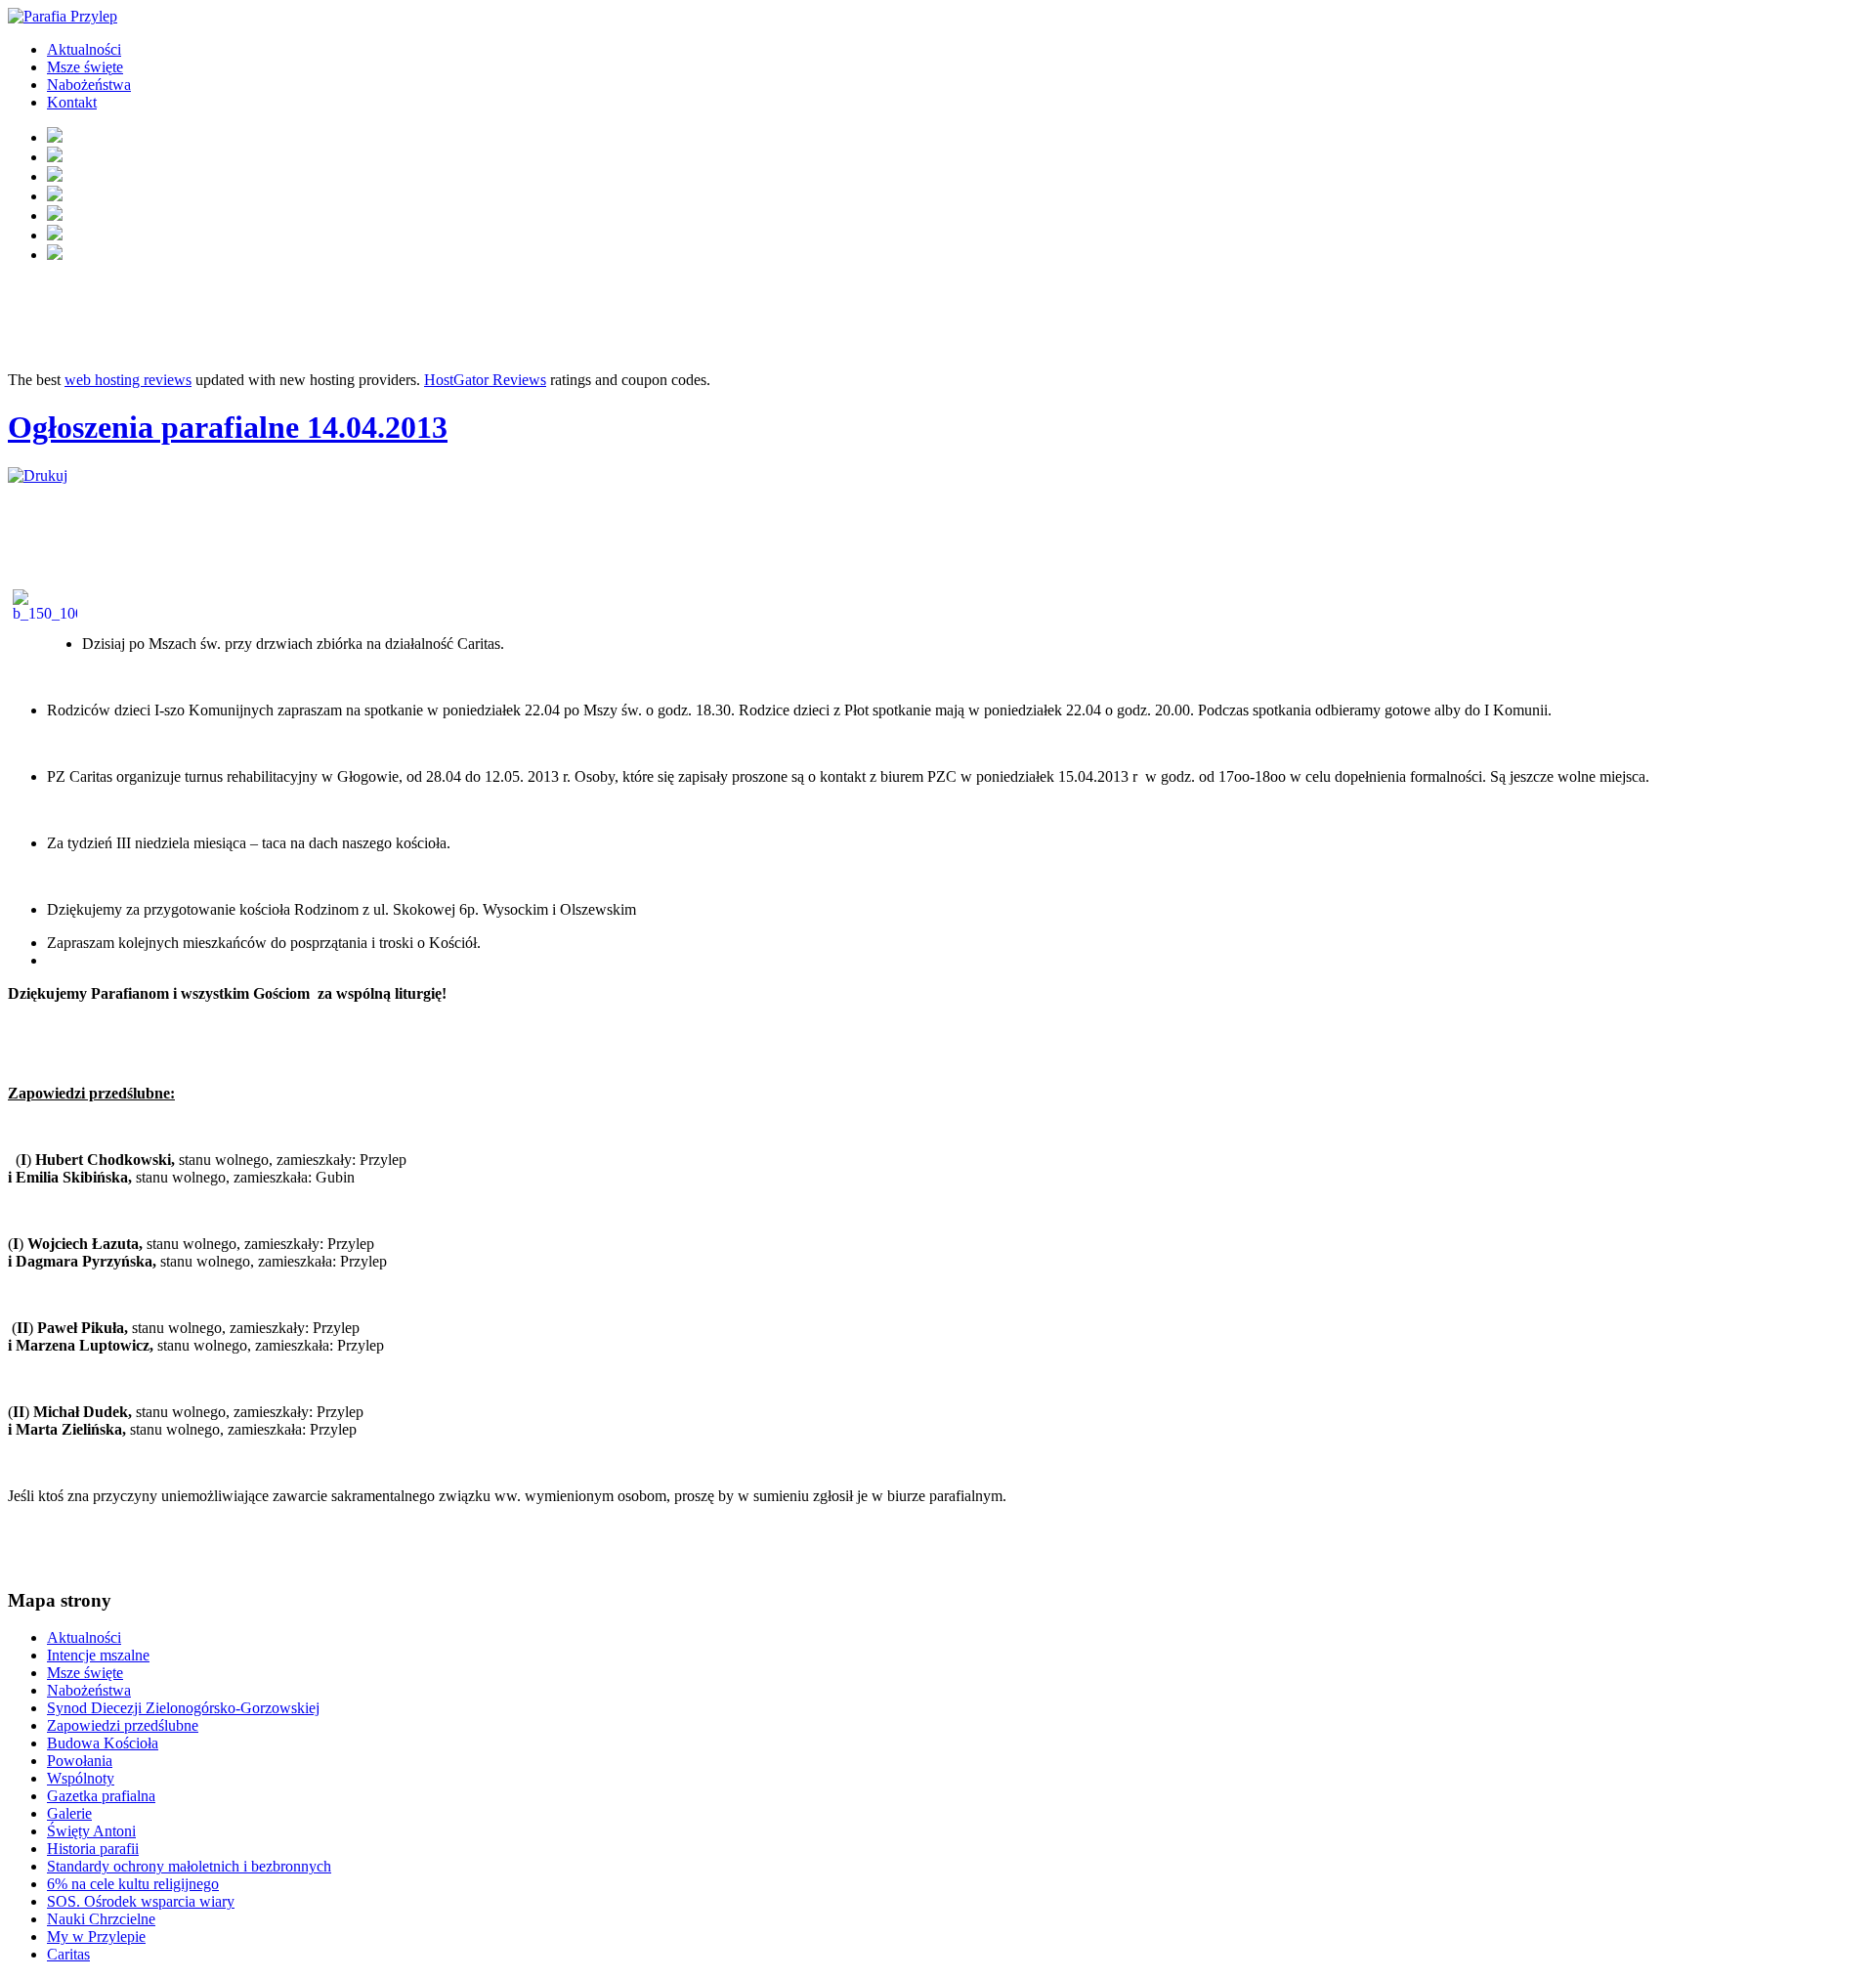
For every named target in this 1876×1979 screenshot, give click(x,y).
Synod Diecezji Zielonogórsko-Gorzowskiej (183, 1708)
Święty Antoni (91, 1831)
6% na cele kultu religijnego (133, 1884)
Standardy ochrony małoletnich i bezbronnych (189, 1866)
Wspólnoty (81, 1778)
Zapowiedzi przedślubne (123, 1725)
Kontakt (72, 102)
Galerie (69, 1813)
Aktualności (84, 49)
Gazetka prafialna (101, 1796)
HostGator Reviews (485, 380)
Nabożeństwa (89, 85)
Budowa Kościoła (103, 1743)
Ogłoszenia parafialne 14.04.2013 (228, 427)
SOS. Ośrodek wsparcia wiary (141, 1901)
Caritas (68, 1954)
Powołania (80, 1761)
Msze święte (85, 67)
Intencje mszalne (98, 1655)
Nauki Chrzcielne (101, 1919)
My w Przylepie (96, 1936)
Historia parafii (93, 1849)
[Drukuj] (38, 475)
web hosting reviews (128, 380)
